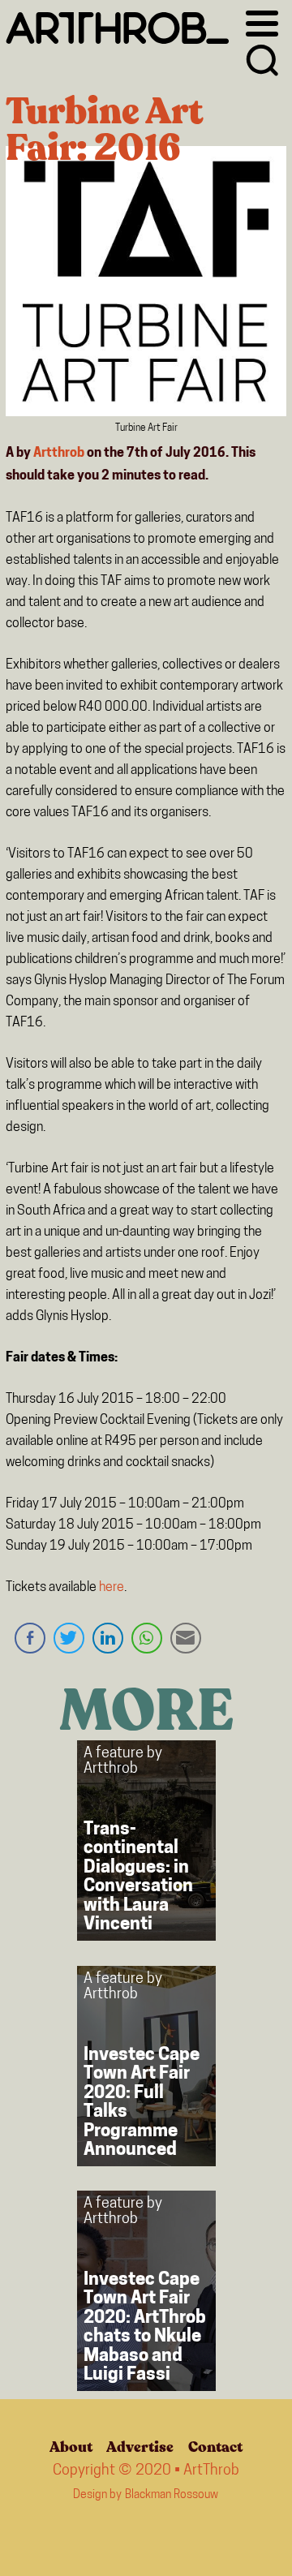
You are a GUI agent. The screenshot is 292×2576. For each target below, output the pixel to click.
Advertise (140, 2447)
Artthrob (59, 454)
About (71, 2447)
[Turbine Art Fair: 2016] (146, 285)
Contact (215, 2447)
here (112, 1588)
